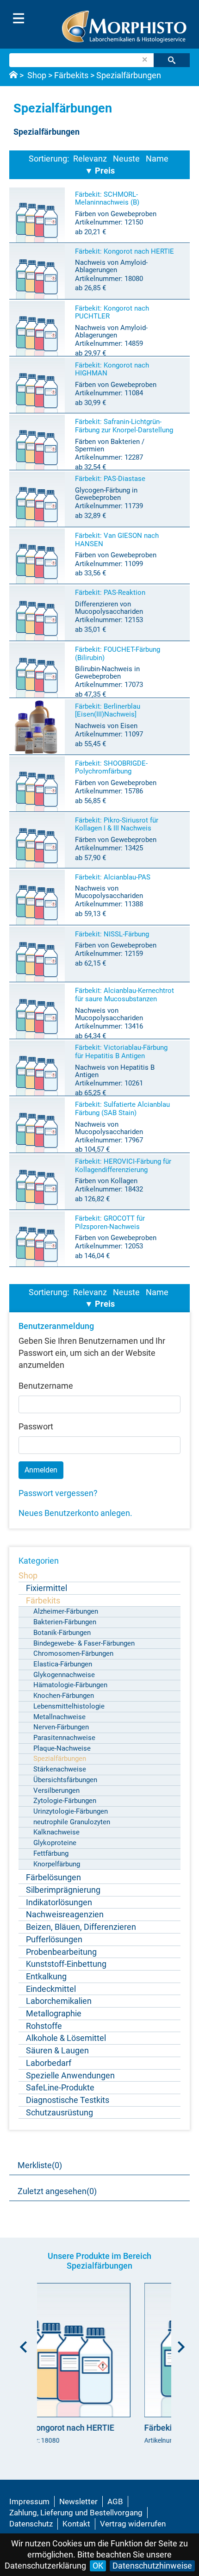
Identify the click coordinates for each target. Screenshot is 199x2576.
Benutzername (46, 1386)
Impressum (29, 2501)
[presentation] (21, 2344)
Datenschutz (31, 2524)
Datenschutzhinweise (152, 2566)
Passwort (36, 1426)
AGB (115, 2501)
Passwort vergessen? (58, 1493)
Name (157, 159)
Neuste (126, 159)
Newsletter (78, 2501)
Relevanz (90, 159)
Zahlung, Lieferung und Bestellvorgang (76, 2513)
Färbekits (71, 75)
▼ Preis (100, 171)
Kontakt (76, 2524)
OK (98, 2566)
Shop (37, 75)
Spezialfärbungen (129, 75)
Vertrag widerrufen (133, 2524)
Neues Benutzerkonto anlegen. (75, 1513)
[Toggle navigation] (19, 19)
